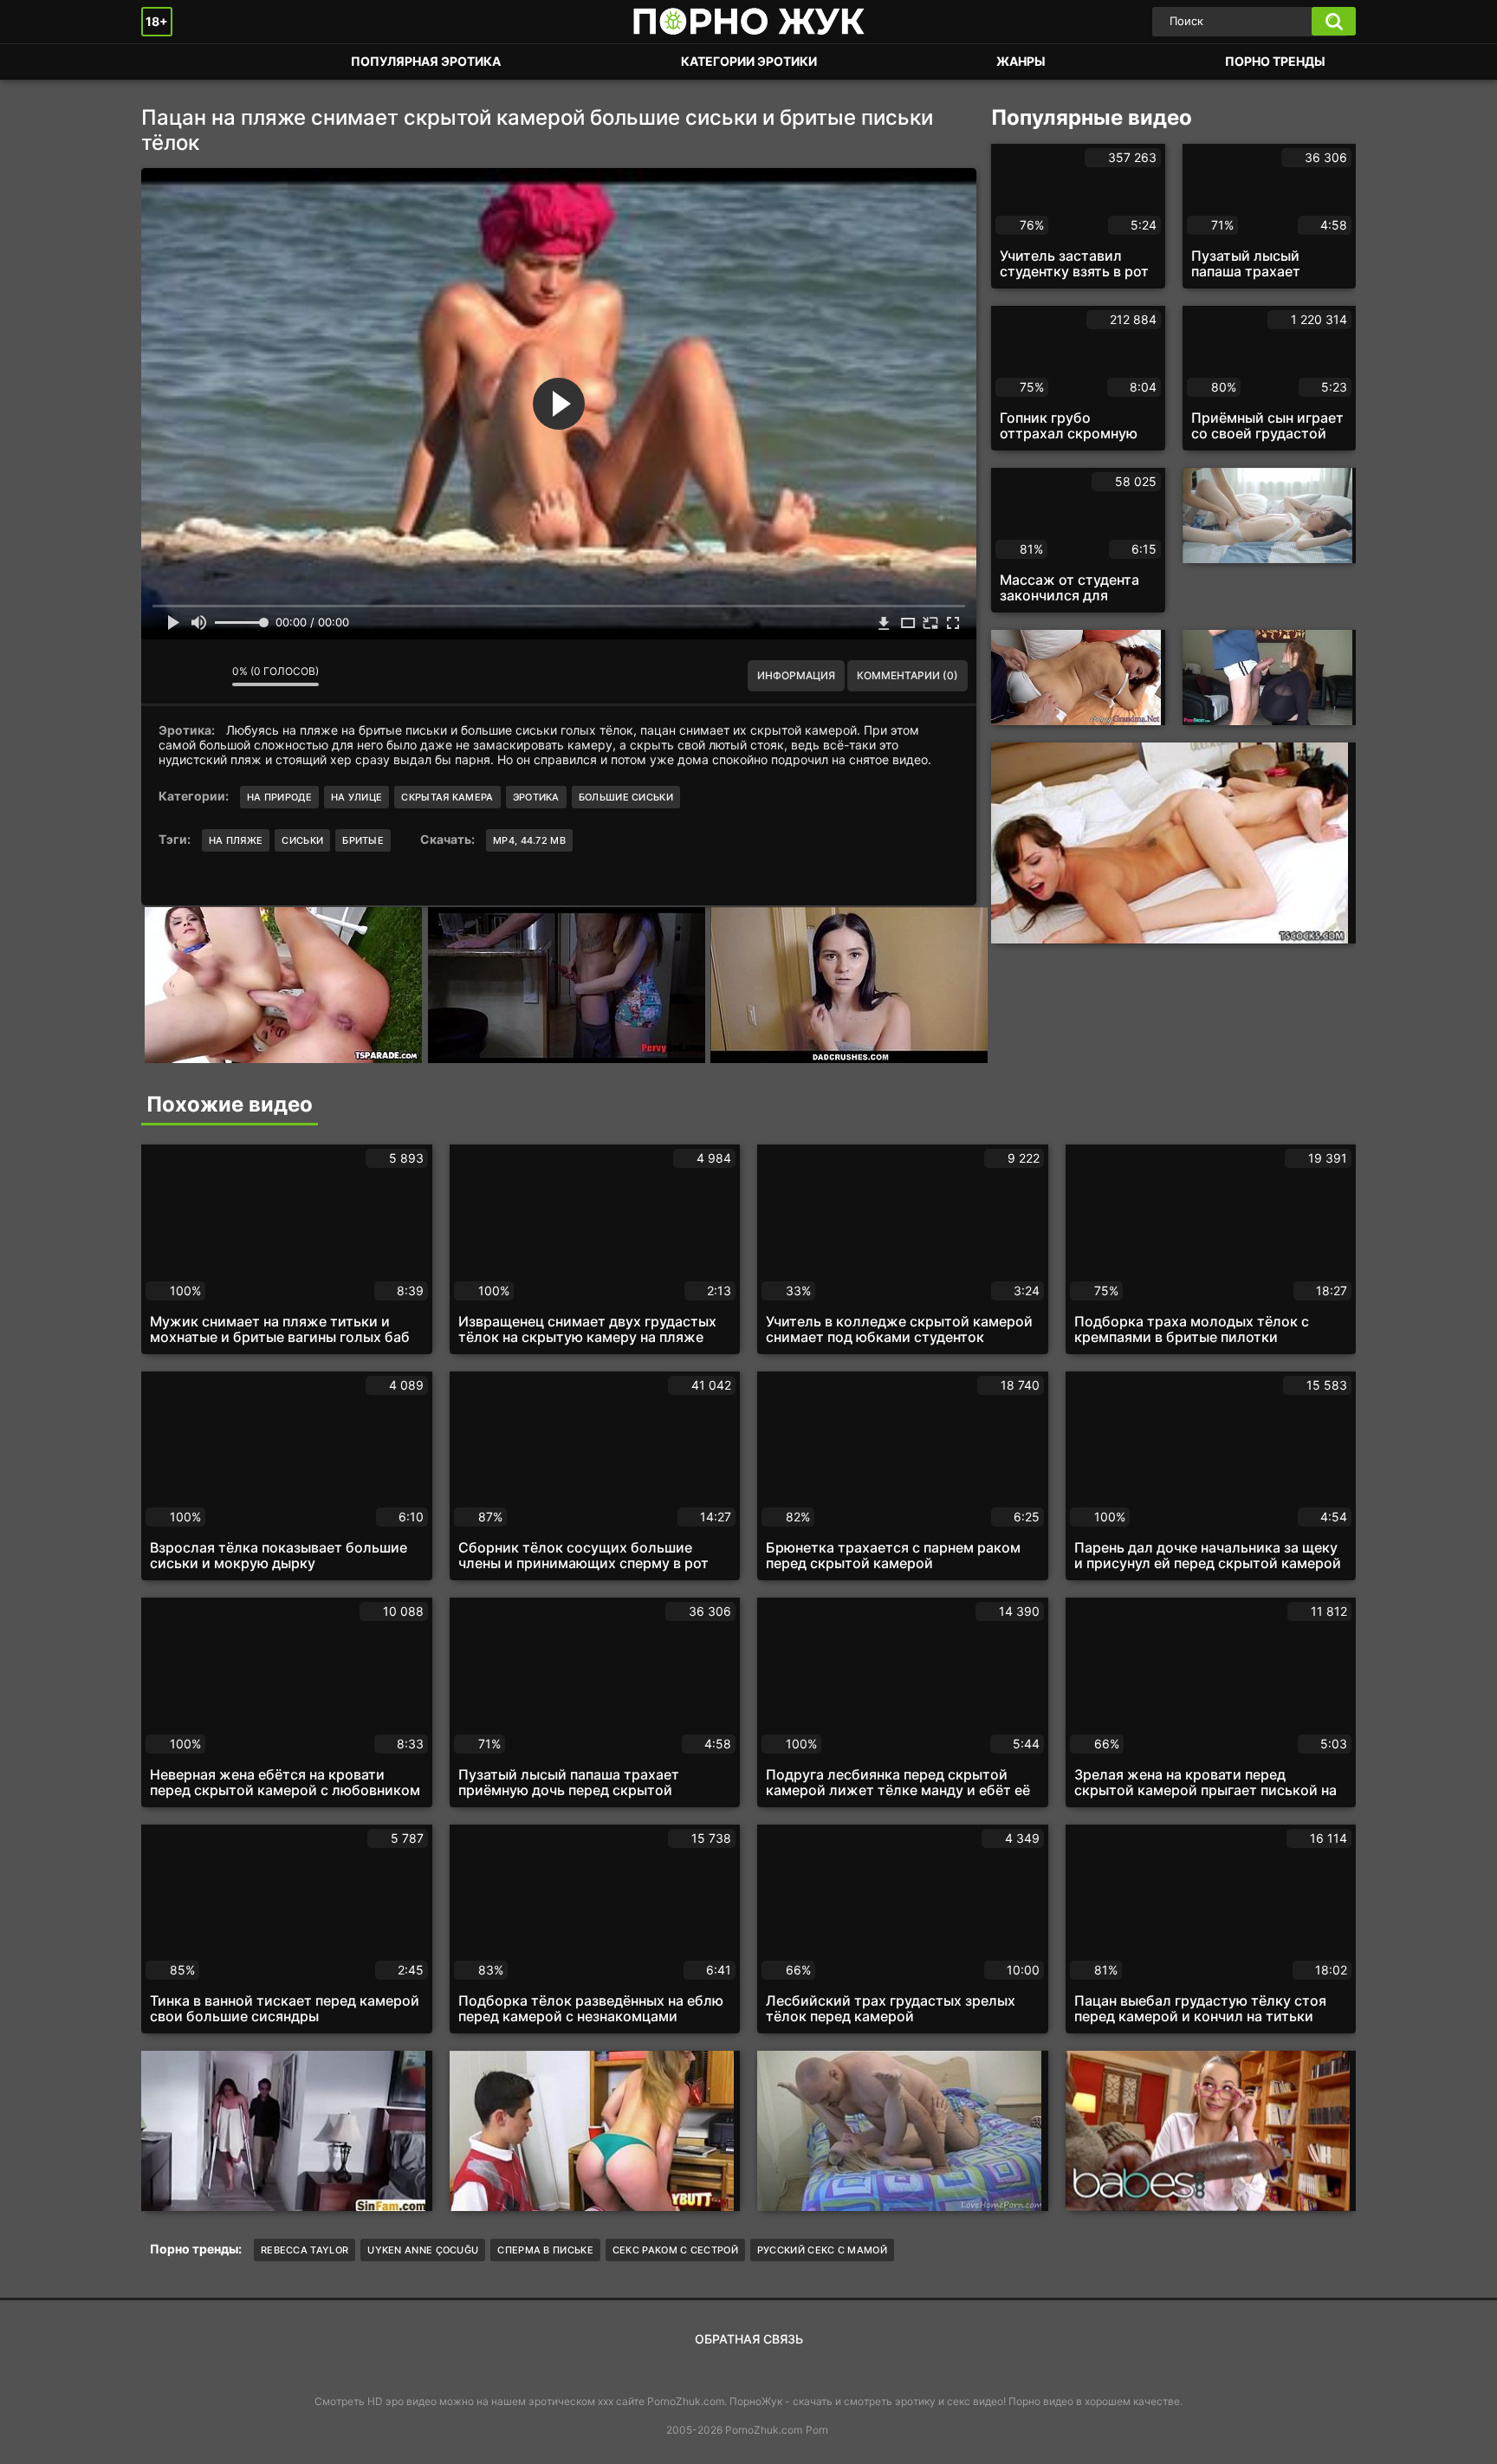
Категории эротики (749, 61)
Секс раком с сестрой (675, 2250)
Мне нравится (167, 676)
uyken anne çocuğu (423, 2250)
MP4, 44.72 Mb (529, 840)
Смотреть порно (172, 62)
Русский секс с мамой (822, 2250)
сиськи (302, 840)
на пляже (236, 840)
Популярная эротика (426, 61)
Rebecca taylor (305, 2250)
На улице (356, 797)
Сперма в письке (545, 2250)
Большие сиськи (626, 797)
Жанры (1021, 61)
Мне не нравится (206, 676)
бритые (363, 840)
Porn (817, 2430)
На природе (279, 797)
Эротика (536, 797)
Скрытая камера (447, 797)
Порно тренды (1275, 61)
